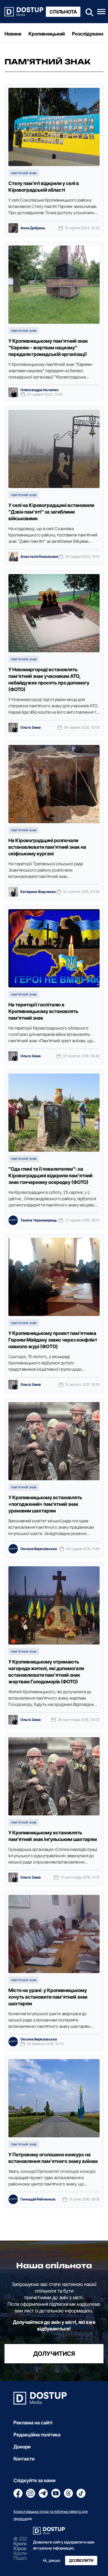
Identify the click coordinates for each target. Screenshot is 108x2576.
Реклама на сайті (33, 2423)
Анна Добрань (33, 228)
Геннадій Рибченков (38, 2199)
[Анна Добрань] (13, 228)
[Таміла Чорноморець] (13, 1220)
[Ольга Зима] (13, 727)
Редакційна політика (37, 2435)
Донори (22, 2447)
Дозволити (81, 2561)
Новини (13, 34)
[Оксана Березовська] (13, 1549)
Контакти (24, 2459)
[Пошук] (88, 12)
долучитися (54, 2354)
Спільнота (63, 12)
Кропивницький (47, 34)
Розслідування (89, 34)
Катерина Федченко (38, 892)
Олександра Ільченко (39, 390)
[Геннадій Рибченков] (13, 2199)
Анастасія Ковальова (39, 557)
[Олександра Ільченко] (13, 392)
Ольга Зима (31, 727)
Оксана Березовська (39, 1549)
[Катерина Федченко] (13, 892)
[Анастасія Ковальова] (13, 557)
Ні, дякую (52, 2561)
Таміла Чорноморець (39, 1220)
